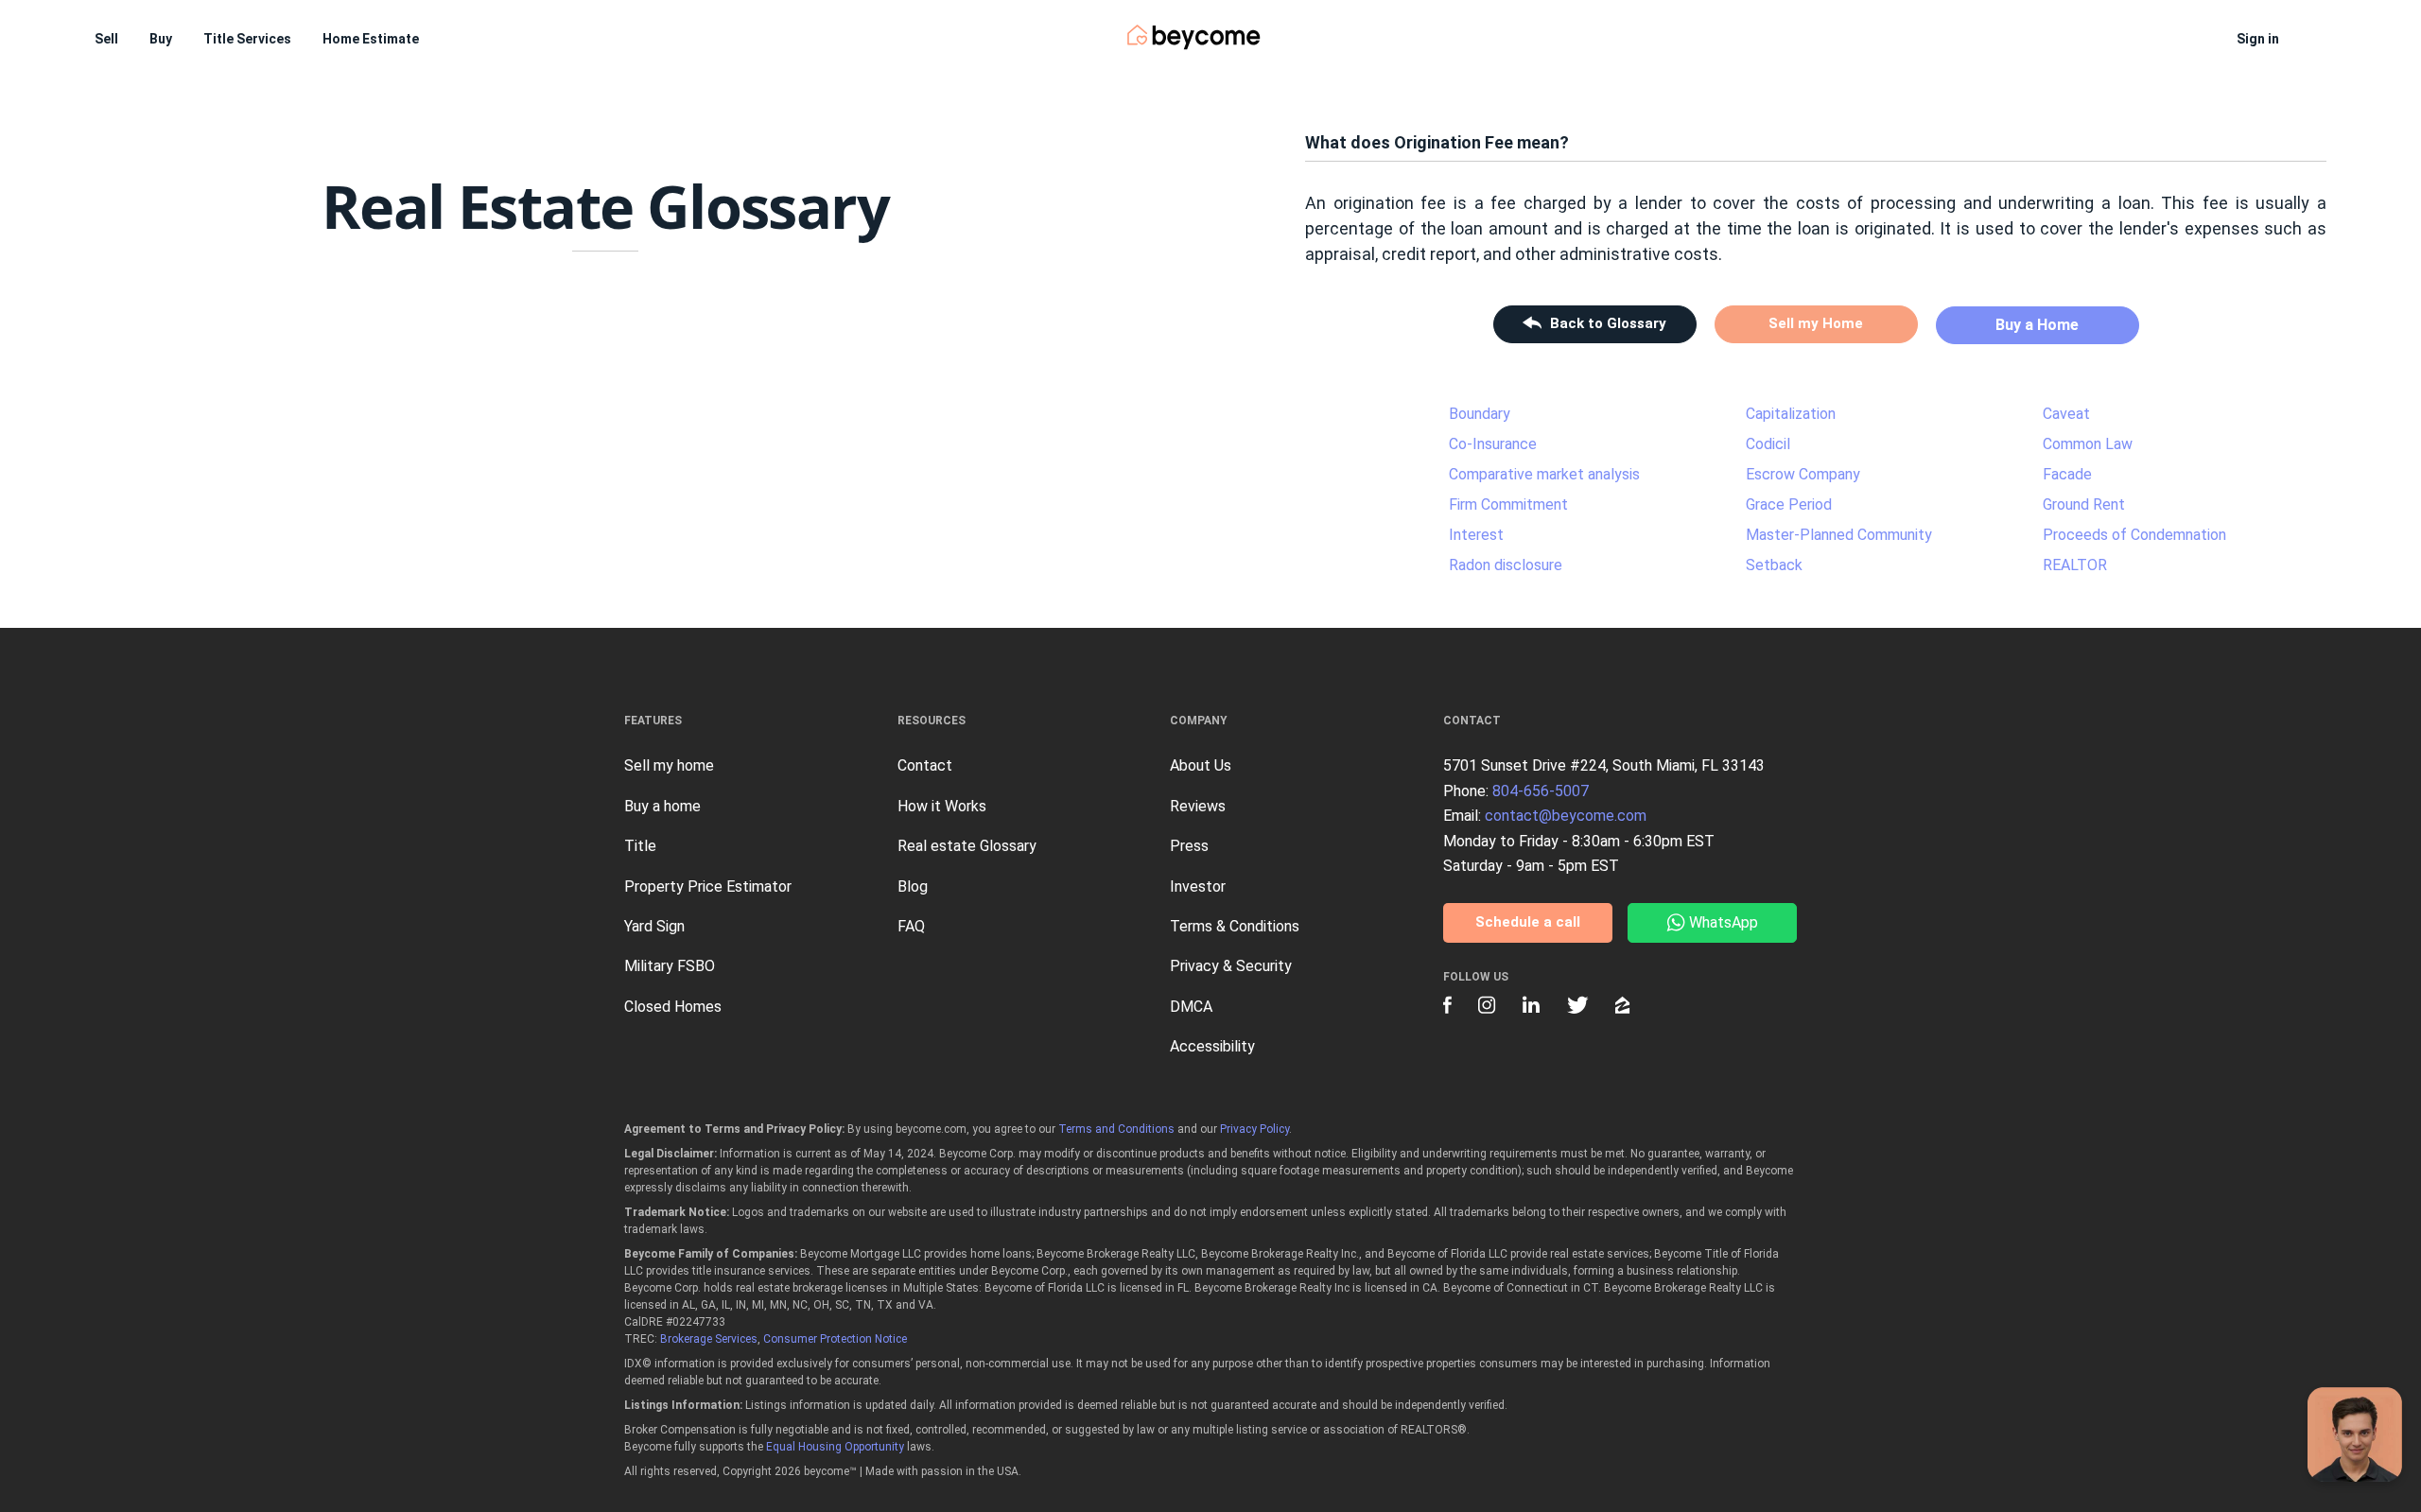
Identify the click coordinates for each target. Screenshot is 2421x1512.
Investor (1198, 886)
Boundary (1480, 414)
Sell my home (669, 765)
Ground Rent (2084, 504)
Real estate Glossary (967, 846)
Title (640, 846)
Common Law (2088, 444)
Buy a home (662, 806)
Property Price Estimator (708, 886)
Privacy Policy (1254, 1129)
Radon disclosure (1506, 565)
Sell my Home (1816, 323)
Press (1189, 846)
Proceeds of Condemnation (2134, 535)
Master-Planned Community (1839, 535)
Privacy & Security (1231, 966)
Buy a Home (2037, 325)
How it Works (942, 806)
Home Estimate (371, 39)
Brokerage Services (709, 1339)
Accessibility (1212, 1046)
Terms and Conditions (1116, 1129)
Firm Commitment (1508, 504)
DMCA (1191, 1007)
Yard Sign (654, 926)
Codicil (1768, 444)
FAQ (911, 926)
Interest (1476, 535)
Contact (925, 765)
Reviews (1198, 806)
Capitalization (1791, 414)
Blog (913, 886)
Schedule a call (1528, 922)
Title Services (247, 39)
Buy (161, 39)
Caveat (2066, 414)
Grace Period (1789, 504)
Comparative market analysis (1544, 474)
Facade (2067, 474)
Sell (106, 39)
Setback (1774, 565)
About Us (1201, 765)
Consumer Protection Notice (835, 1339)
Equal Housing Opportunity (835, 1447)
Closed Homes (673, 1007)
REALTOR (2075, 565)
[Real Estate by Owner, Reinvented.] (1194, 37)
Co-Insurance (1493, 444)
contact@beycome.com (1566, 816)
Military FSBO (670, 966)
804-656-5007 (1541, 791)
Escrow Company (1803, 474)
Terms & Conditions (1235, 926)
